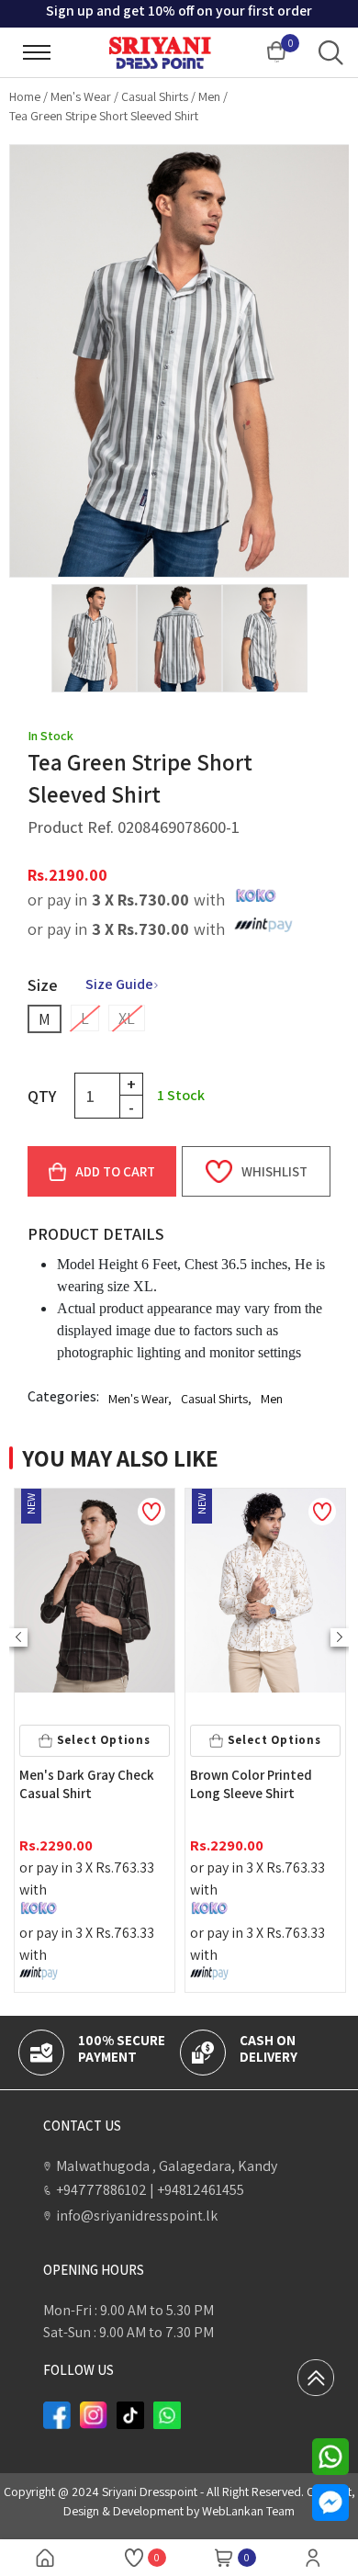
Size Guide (119, 984)
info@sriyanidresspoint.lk (137, 2216)
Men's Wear (81, 96)
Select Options (111, 1740)
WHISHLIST (274, 1171)
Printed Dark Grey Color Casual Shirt (268, 1784)
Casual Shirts (155, 96)
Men (209, 96)
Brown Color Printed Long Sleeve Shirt (88, 1784)
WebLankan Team (248, 2511)
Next (340, 1637)
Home (25, 96)
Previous (18, 1637)
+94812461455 (197, 2190)
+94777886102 (101, 2190)
